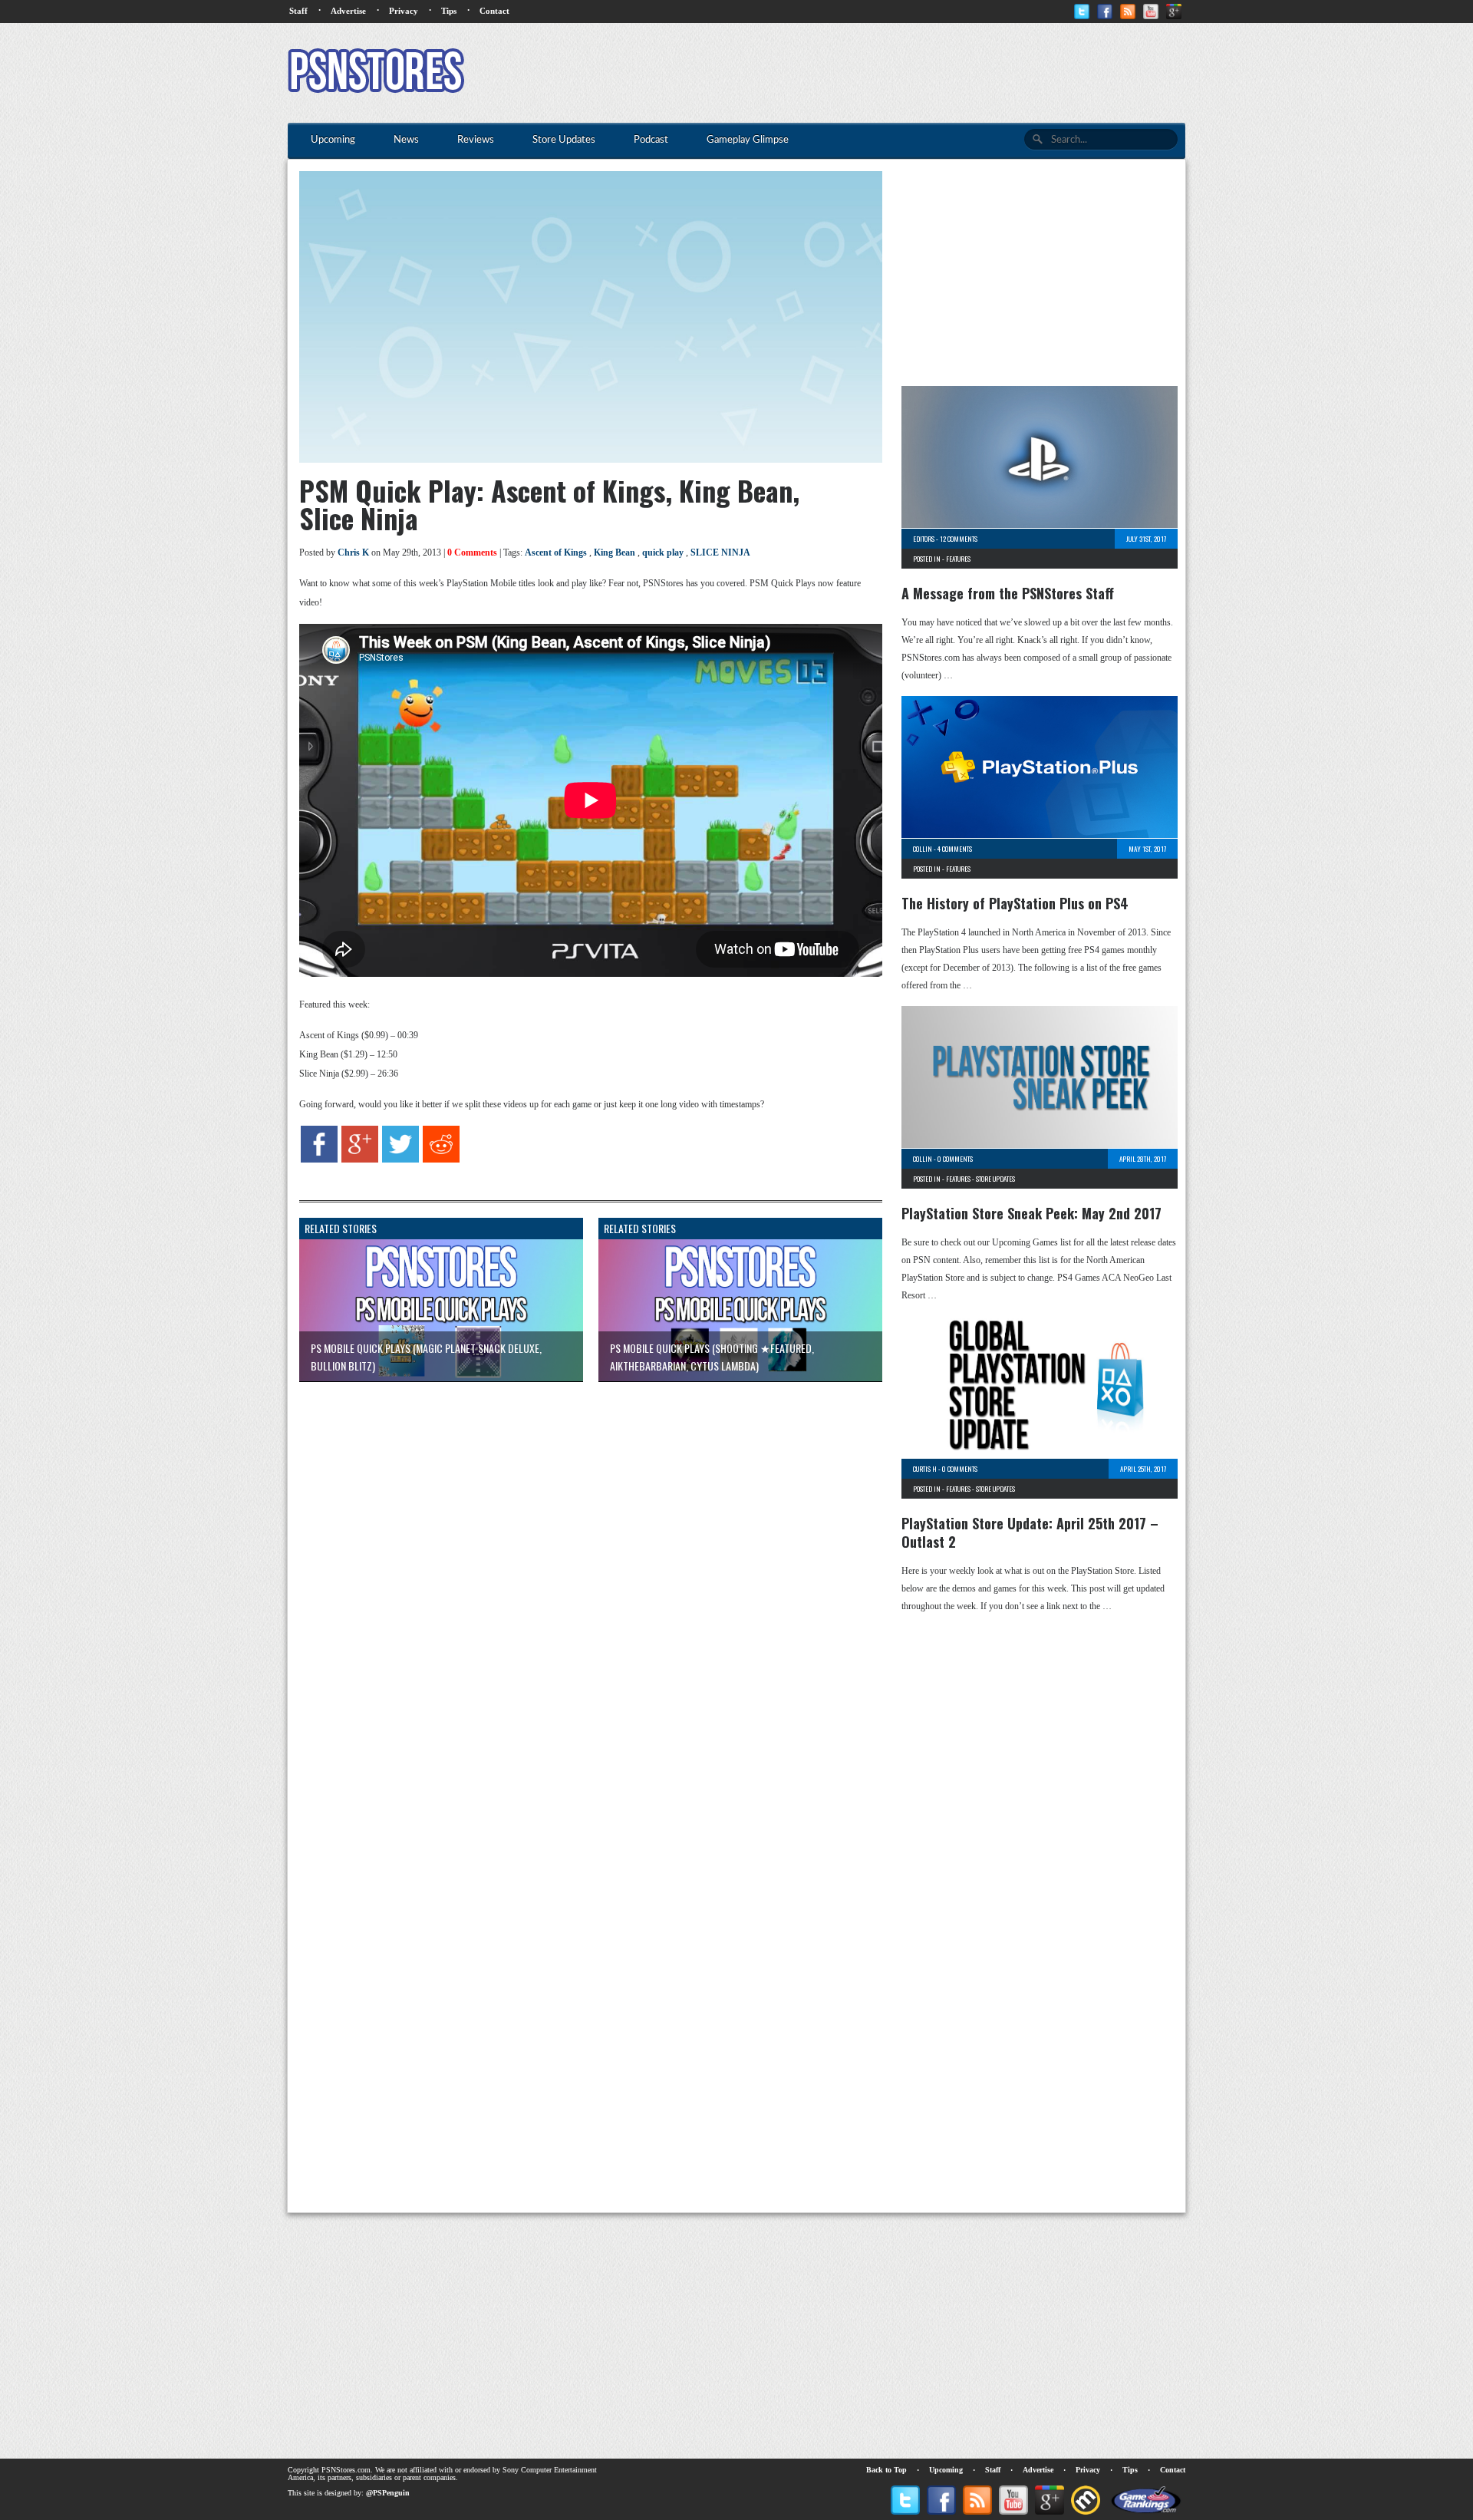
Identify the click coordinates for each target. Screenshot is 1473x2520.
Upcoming (946, 2470)
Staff (298, 11)
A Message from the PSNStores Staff (1008, 593)
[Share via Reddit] (441, 1159)
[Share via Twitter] (400, 1159)
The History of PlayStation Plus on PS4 (1015, 903)
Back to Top (886, 2470)
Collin (923, 849)
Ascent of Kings (556, 552)
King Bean (615, 552)
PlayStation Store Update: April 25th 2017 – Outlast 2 (1030, 1532)
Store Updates (995, 1179)
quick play (663, 552)
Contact (494, 11)
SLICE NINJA (720, 552)
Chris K (353, 552)
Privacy (404, 11)
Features (958, 559)
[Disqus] (579, 1585)
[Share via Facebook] (319, 1159)
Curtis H (925, 1469)
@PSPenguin (388, 2493)
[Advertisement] (906, 73)
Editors (924, 539)
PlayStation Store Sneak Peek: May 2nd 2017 (1031, 1213)
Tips (449, 11)
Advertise (348, 11)
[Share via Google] (360, 1159)
